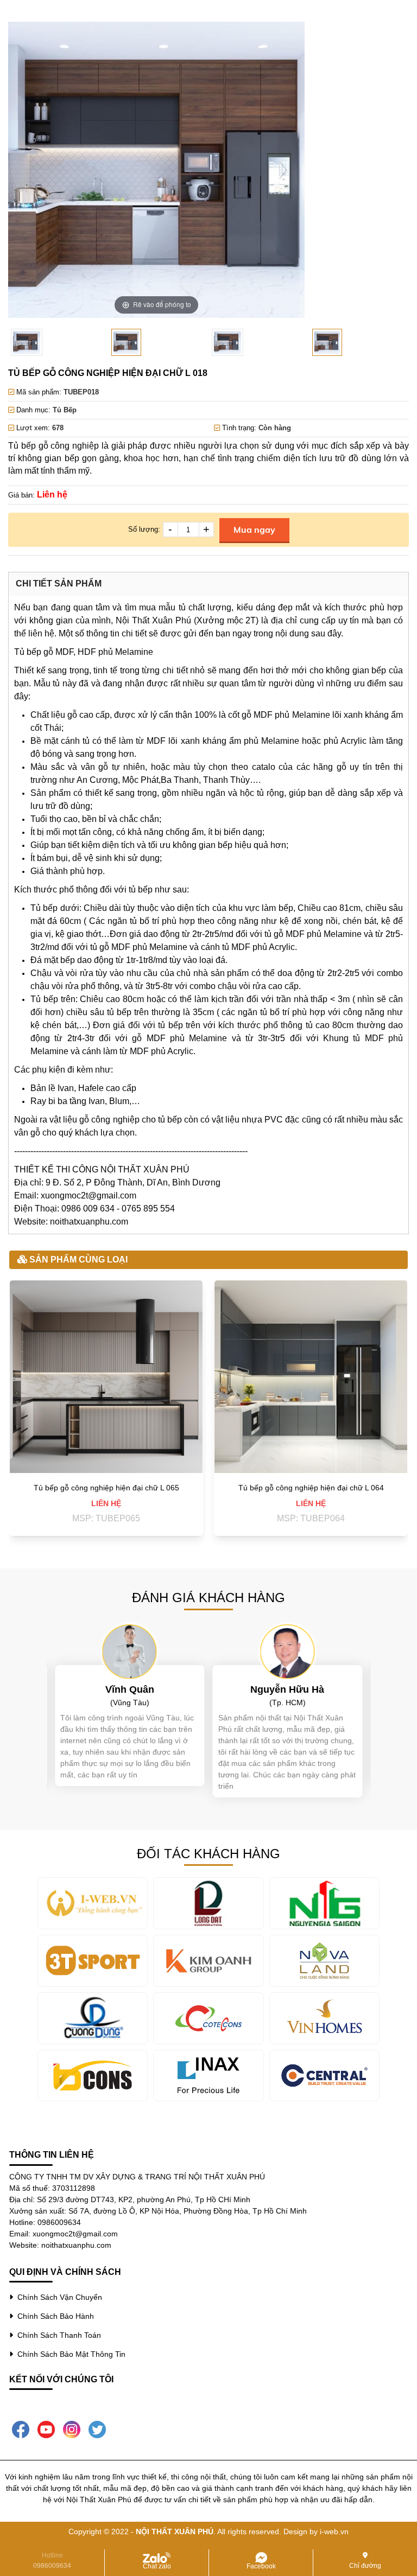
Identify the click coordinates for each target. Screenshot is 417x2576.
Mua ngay (254, 530)
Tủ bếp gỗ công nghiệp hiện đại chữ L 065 (106, 1488)
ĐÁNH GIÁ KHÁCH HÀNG (208, 1598)
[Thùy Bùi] (287, 1651)
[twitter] (97, 2428)
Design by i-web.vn (316, 2532)
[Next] (283, 170)
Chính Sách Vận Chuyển (58, 2297)
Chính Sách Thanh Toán (57, 2335)
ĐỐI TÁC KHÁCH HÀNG (208, 1854)
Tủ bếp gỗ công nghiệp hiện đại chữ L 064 (311, 1488)
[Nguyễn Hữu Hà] (130, 1651)
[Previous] (30, 170)
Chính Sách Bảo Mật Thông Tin (69, 2354)
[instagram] (72, 2428)
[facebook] (21, 2428)
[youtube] (46, 2428)
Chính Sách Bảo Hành (53, 2316)
